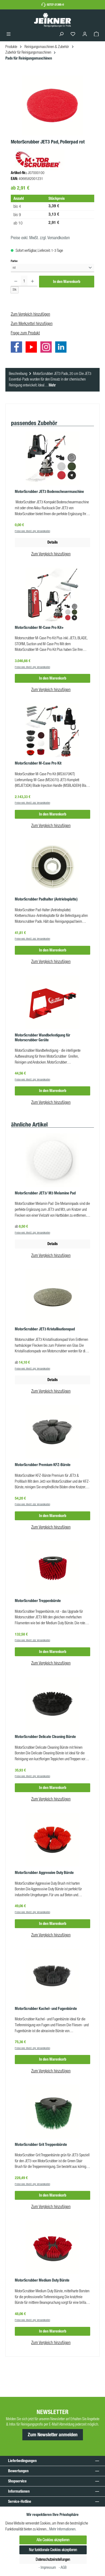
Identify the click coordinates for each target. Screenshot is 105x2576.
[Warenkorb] (96, 34)
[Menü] (9, 34)
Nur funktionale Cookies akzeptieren (53, 2550)
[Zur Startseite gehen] (52, 20)
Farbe (14, 261)
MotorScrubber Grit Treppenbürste (41, 2145)
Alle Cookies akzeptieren (53, 2540)
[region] (52, 106)
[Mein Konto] (85, 34)
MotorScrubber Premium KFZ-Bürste (43, 1465)
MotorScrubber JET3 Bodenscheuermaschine (49, 492)
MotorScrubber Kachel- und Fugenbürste (46, 2009)
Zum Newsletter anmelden (53, 2435)
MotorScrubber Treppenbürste (38, 1601)
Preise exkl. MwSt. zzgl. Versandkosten (40, 238)
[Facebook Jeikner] (18, 348)
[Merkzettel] (73, 34)
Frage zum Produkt (25, 333)
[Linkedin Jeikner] (62, 348)
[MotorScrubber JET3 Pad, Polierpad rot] (52, 106)
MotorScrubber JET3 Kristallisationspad (45, 1329)
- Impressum (48, 2567)
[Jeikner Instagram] (47, 348)
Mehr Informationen (62, 2529)
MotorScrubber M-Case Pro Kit (38, 763)
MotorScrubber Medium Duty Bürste (42, 2280)
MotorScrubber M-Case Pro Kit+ (39, 628)
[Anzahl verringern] (16, 281)
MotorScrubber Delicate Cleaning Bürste (45, 1737)
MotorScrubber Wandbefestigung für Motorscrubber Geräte (43, 1038)
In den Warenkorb (67, 282)
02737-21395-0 (55, 5)
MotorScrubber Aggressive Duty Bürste (44, 1873)
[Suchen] (61, 34)
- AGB (63, 2567)
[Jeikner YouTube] (33, 348)
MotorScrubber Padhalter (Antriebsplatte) (46, 899)
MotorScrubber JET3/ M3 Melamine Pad (45, 1193)
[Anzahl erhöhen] (32, 281)
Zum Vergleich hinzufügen (30, 314)
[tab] (52, 380)
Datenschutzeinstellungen (53, 2559)
